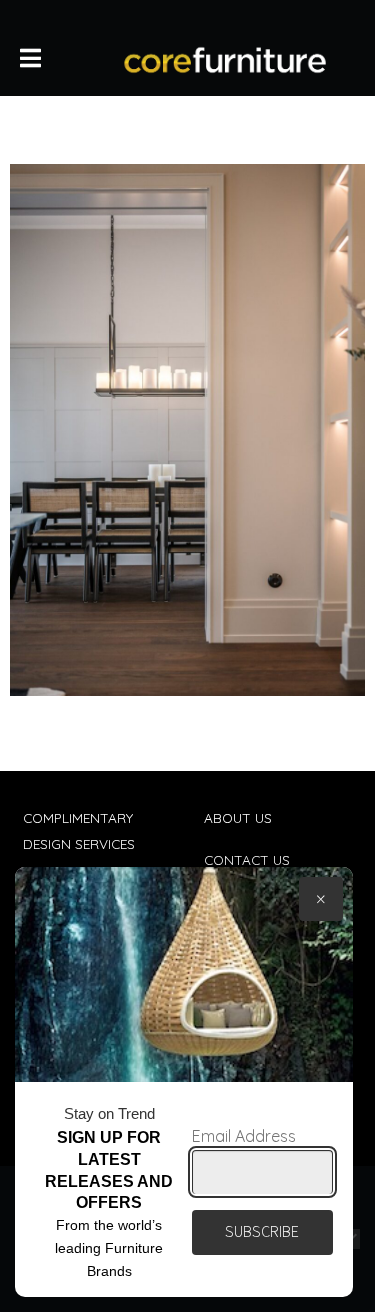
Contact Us (247, 859)
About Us (238, 817)
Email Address (244, 1136)
